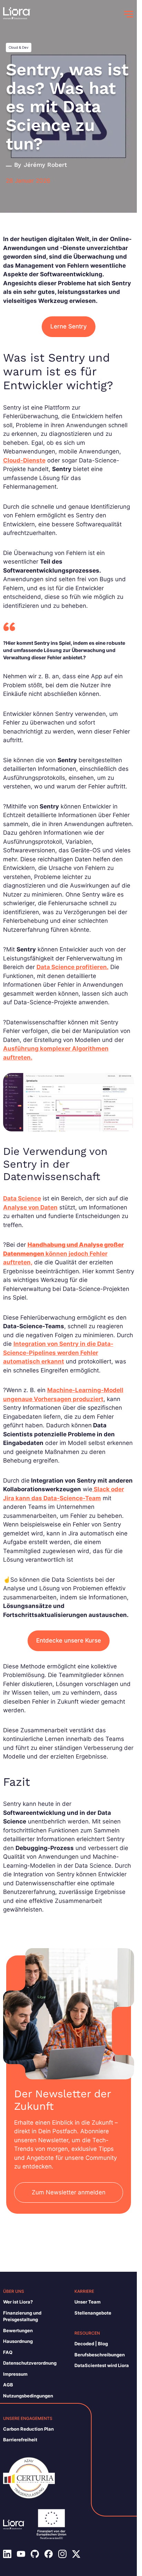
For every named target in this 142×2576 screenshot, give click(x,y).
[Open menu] (129, 14)
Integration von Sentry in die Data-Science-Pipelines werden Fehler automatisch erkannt (58, 1353)
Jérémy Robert (45, 165)
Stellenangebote (93, 2313)
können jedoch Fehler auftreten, (63, 1253)
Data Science (22, 1198)
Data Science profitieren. (73, 967)
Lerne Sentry (69, 326)
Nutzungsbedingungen (28, 2396)
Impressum (15, 2374)
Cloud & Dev (19, 47)
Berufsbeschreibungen (100, 2355)
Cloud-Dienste (24, 460)
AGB (8, 2385)
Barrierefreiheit (20, 2440)
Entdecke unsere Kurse (69, 1640)
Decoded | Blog (91, 2344)
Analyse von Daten (30, 1207)
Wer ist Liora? (18, 2302)
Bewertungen (18, 2330)
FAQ (8, 2352)
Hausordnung (18, 2341)
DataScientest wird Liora (102, 2365)
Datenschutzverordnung (30, 2363)
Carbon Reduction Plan (28, 2429)
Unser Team (88, 2302)
